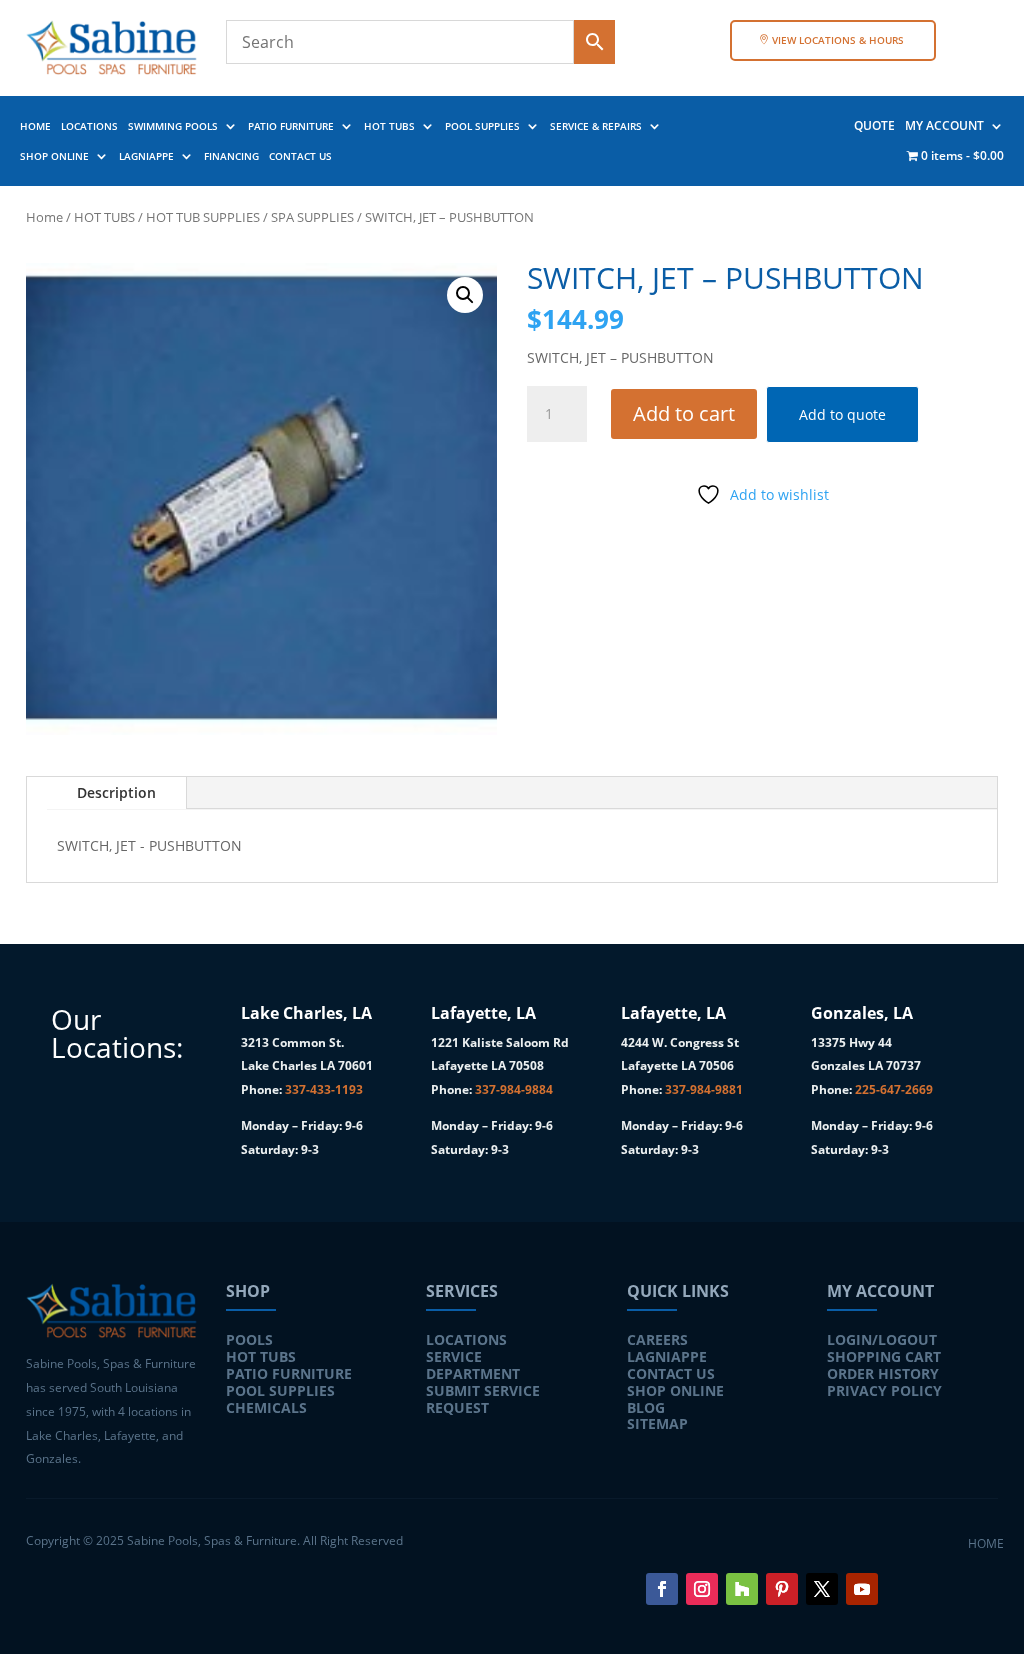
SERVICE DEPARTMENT (473, 1365)
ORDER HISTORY (883, 1373)
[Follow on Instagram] (702, 1589)
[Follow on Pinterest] (782, 1589)
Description (116, 792)
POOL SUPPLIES (482, 126)
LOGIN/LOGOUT (882, 1339)
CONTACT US (300, 156)
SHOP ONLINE (54, 156)
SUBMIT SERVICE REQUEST (483, 1399)
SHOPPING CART (884, 1356)
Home (44, 217)
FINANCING (231, 156)
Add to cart (684, 413)
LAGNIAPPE (146, 156)
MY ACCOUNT (944, 126)
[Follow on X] (822, 1589)
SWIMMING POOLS (173, 126)
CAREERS (657, 1339)
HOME (35, 126)
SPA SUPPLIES (312, 217)
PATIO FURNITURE (291, 126)
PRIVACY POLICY (884, 1390)
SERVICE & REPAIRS (596, 126)
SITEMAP (657, 1423)
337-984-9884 (514, 1089)
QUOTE (874, 126)
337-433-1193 (324, 1089)
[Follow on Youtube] (862, 1589)
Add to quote (842, 414)
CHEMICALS (266, 1407)
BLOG (646, 1407)
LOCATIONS (89, 126)
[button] (465, 295)
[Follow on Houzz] (742, 1589)
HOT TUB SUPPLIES (203, 217)
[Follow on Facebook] (662, 1589)
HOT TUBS (389, 126)
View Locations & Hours (838, 40)
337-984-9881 (704, 1089)
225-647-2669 (894, 1089)
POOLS (249, 1339)
